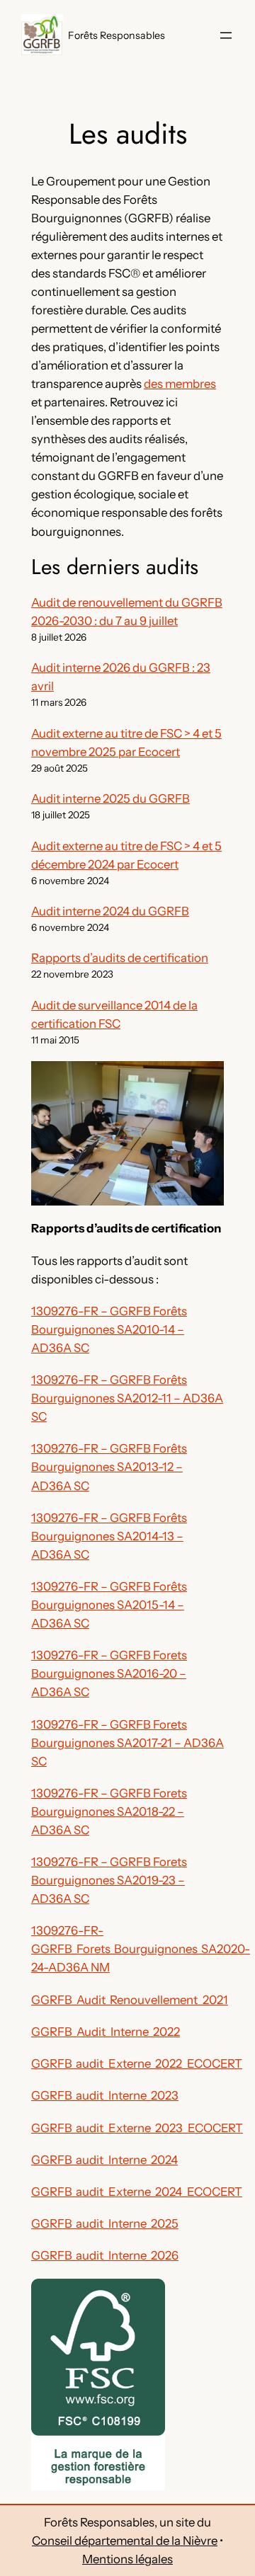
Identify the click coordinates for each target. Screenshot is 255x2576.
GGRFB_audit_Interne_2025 (105, 2223)
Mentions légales (127, 2559)
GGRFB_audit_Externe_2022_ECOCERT (137, 2063)
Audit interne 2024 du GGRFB (110, 911)
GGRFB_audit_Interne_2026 (105, 2255)
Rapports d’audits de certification (120, 958)
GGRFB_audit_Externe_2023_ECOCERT (137, 2128)
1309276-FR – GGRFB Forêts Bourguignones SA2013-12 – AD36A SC (109, 1467)
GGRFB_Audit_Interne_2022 (106, 2032)
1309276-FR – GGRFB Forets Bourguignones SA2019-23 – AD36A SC (109, 1880)
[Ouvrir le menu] (226, 35)
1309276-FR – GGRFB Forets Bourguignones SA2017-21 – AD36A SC (127, 1743)
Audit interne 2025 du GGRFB (110, 798)
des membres (180, 384)
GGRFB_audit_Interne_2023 (105, 2095)
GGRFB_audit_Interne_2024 (104, 2160)
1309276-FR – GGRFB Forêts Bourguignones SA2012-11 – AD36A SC (127, 1398)
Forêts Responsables (117, 35)
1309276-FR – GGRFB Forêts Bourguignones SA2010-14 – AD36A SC (109, 1329)
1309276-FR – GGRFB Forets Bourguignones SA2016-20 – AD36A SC (109, 1673)
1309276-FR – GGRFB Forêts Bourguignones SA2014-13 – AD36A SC (109, 1536)
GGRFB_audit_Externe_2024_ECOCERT (137, 2192)
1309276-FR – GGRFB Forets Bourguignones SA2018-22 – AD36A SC (109, 1811)
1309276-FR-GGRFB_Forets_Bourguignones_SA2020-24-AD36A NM (141, 1949)
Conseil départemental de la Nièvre (125, 2541)
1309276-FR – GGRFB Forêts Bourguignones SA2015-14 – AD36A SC (109, 1605)
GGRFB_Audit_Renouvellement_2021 (130, 2000)
